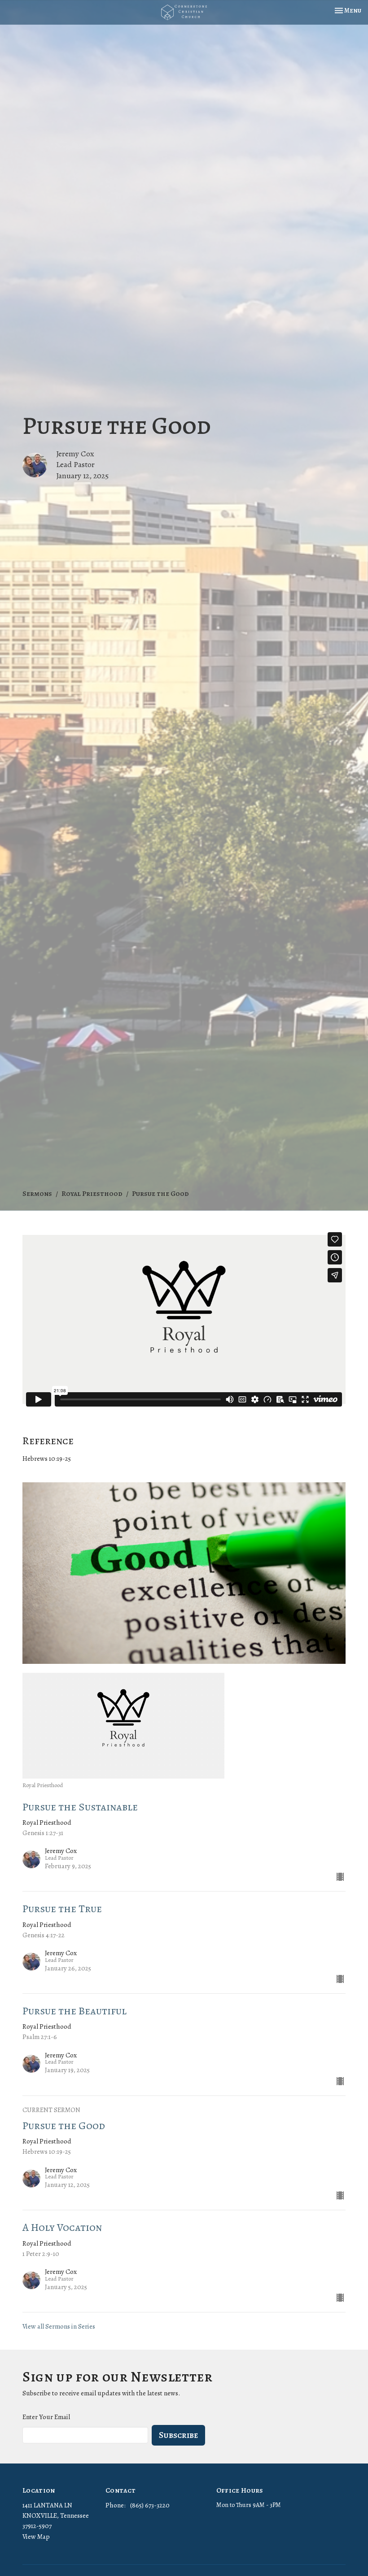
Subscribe (178, 2435)
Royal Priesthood (92, 1194)
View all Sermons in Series (59, 2326)
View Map (36, 2537)
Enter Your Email (46, 2417)
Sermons (37, 1194)
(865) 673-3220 (150, 2505)
